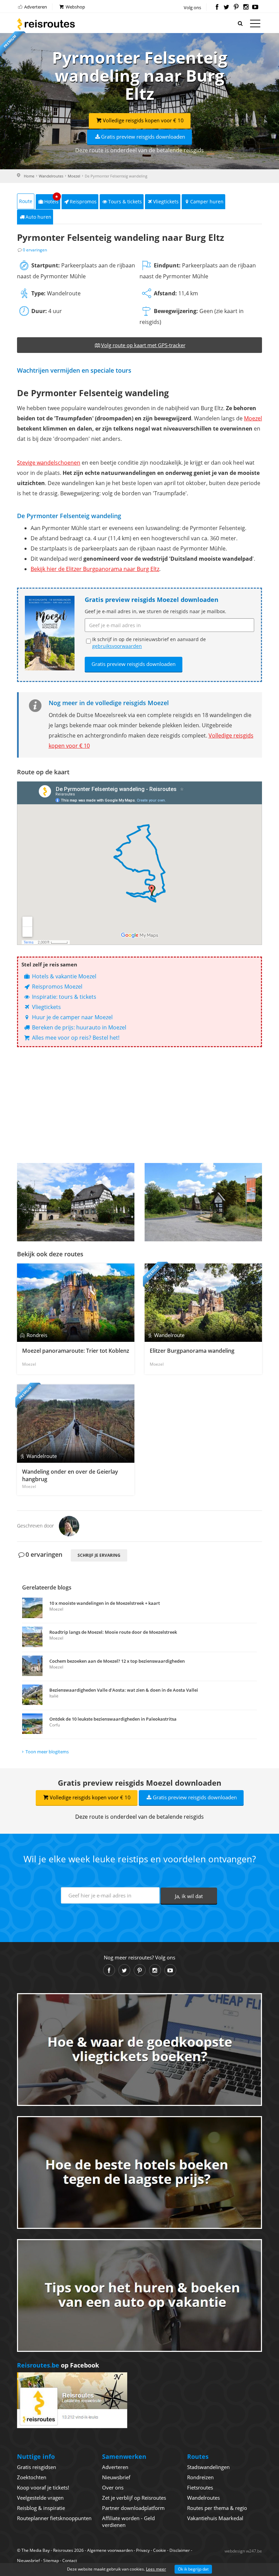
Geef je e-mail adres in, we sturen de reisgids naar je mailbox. (155, 611)
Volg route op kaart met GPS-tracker (143, 345)
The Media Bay (36, 2550)
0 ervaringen (35, 250)
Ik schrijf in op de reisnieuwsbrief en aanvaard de (149, 643)
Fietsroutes (200, 2487)
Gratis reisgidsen (37, 2467)
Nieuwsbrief (116, 2477)
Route (26, 201)
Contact (70, 2561)
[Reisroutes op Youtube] (255, 7)
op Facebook (58, 2365)
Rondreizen (200, 2477)
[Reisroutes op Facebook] (217, 7)
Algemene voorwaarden (110, 2550)
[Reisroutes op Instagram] (246, 7)
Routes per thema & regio (217, 2508)
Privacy (143, 2550)
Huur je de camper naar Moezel (72, 1017)
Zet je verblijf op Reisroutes (134, 2498)
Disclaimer (180, 2550)
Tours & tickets (125, 201)
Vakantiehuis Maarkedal (215, 2518)
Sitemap (51, 2561)
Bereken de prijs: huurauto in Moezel (78, 1027)
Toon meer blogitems (47, 1752)
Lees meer (156, 2569)
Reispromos (83, 201)
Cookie (160, 2550)
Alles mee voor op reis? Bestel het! (75, 1038)
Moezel (74, 176)
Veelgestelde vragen (40, 2498)
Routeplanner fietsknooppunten (54, 2518)
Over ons (113, 2487)
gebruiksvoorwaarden (117, 646)
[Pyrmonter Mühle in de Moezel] (76, 1202)
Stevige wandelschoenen (49, 463)
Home (29, 176)
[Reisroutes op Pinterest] (236, 7)
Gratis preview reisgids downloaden (143, 137)
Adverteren (35, 7)
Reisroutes (46, 24)
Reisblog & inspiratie (41, 2508)
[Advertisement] (139, 1105)
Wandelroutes (51, 176)
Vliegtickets (166, 201)
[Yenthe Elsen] (69, 1525)
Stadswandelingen (208, 2467)
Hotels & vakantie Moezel (63, 976)
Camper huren (207, 201)
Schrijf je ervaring (99, 1555)
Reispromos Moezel (56, 987)
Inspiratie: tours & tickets (63, 997)
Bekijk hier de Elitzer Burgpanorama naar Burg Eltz (95, 569)
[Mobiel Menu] (255, 25)
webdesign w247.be (243, 2551)
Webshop (75, 7)
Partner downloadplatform (133, 2508)
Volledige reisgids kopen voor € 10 (143, 120)
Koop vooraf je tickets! (43, 2487)
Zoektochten (32, 2477)
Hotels (52, 199)
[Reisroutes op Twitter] (226, 7)
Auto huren (38, 217)
